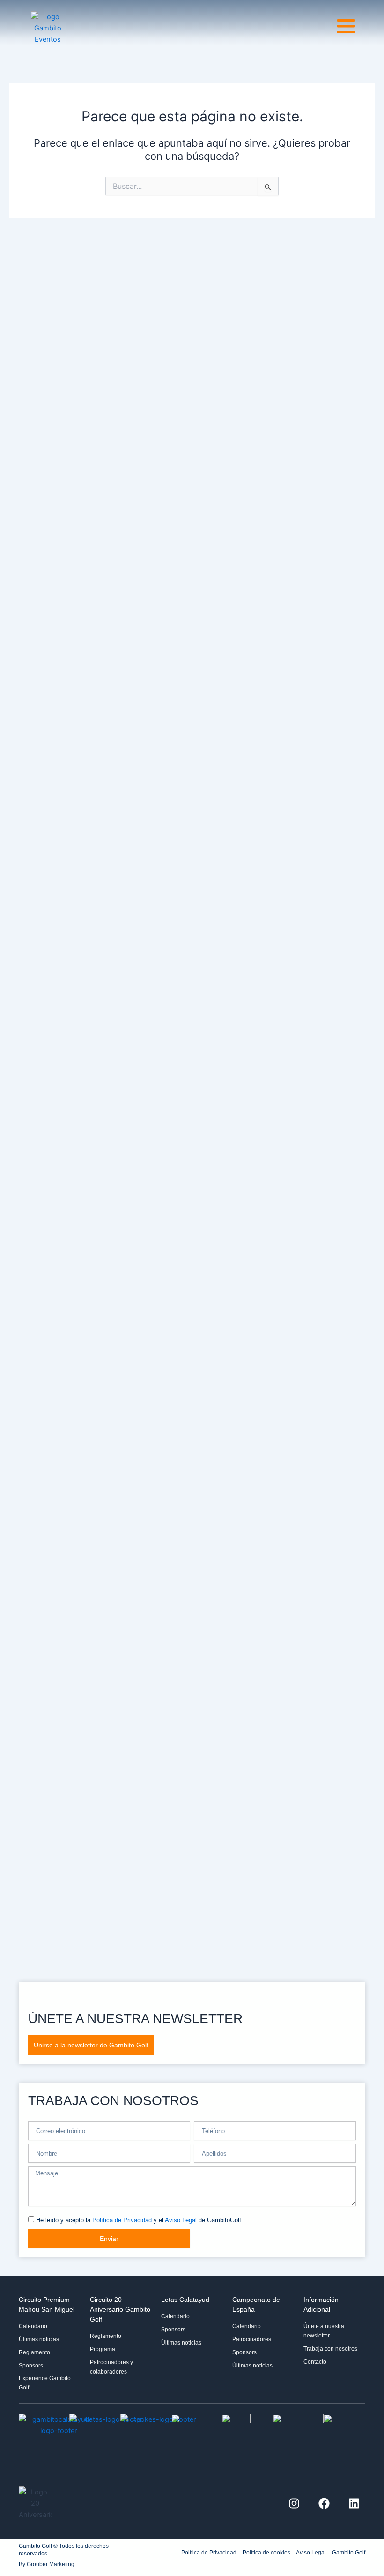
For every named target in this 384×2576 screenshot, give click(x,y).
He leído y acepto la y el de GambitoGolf (139, 2220)
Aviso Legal (181, 2220)
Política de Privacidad (122, 2220)
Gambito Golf (349, 2553)
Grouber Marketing (51, 2564)
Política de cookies (266, 2553)
